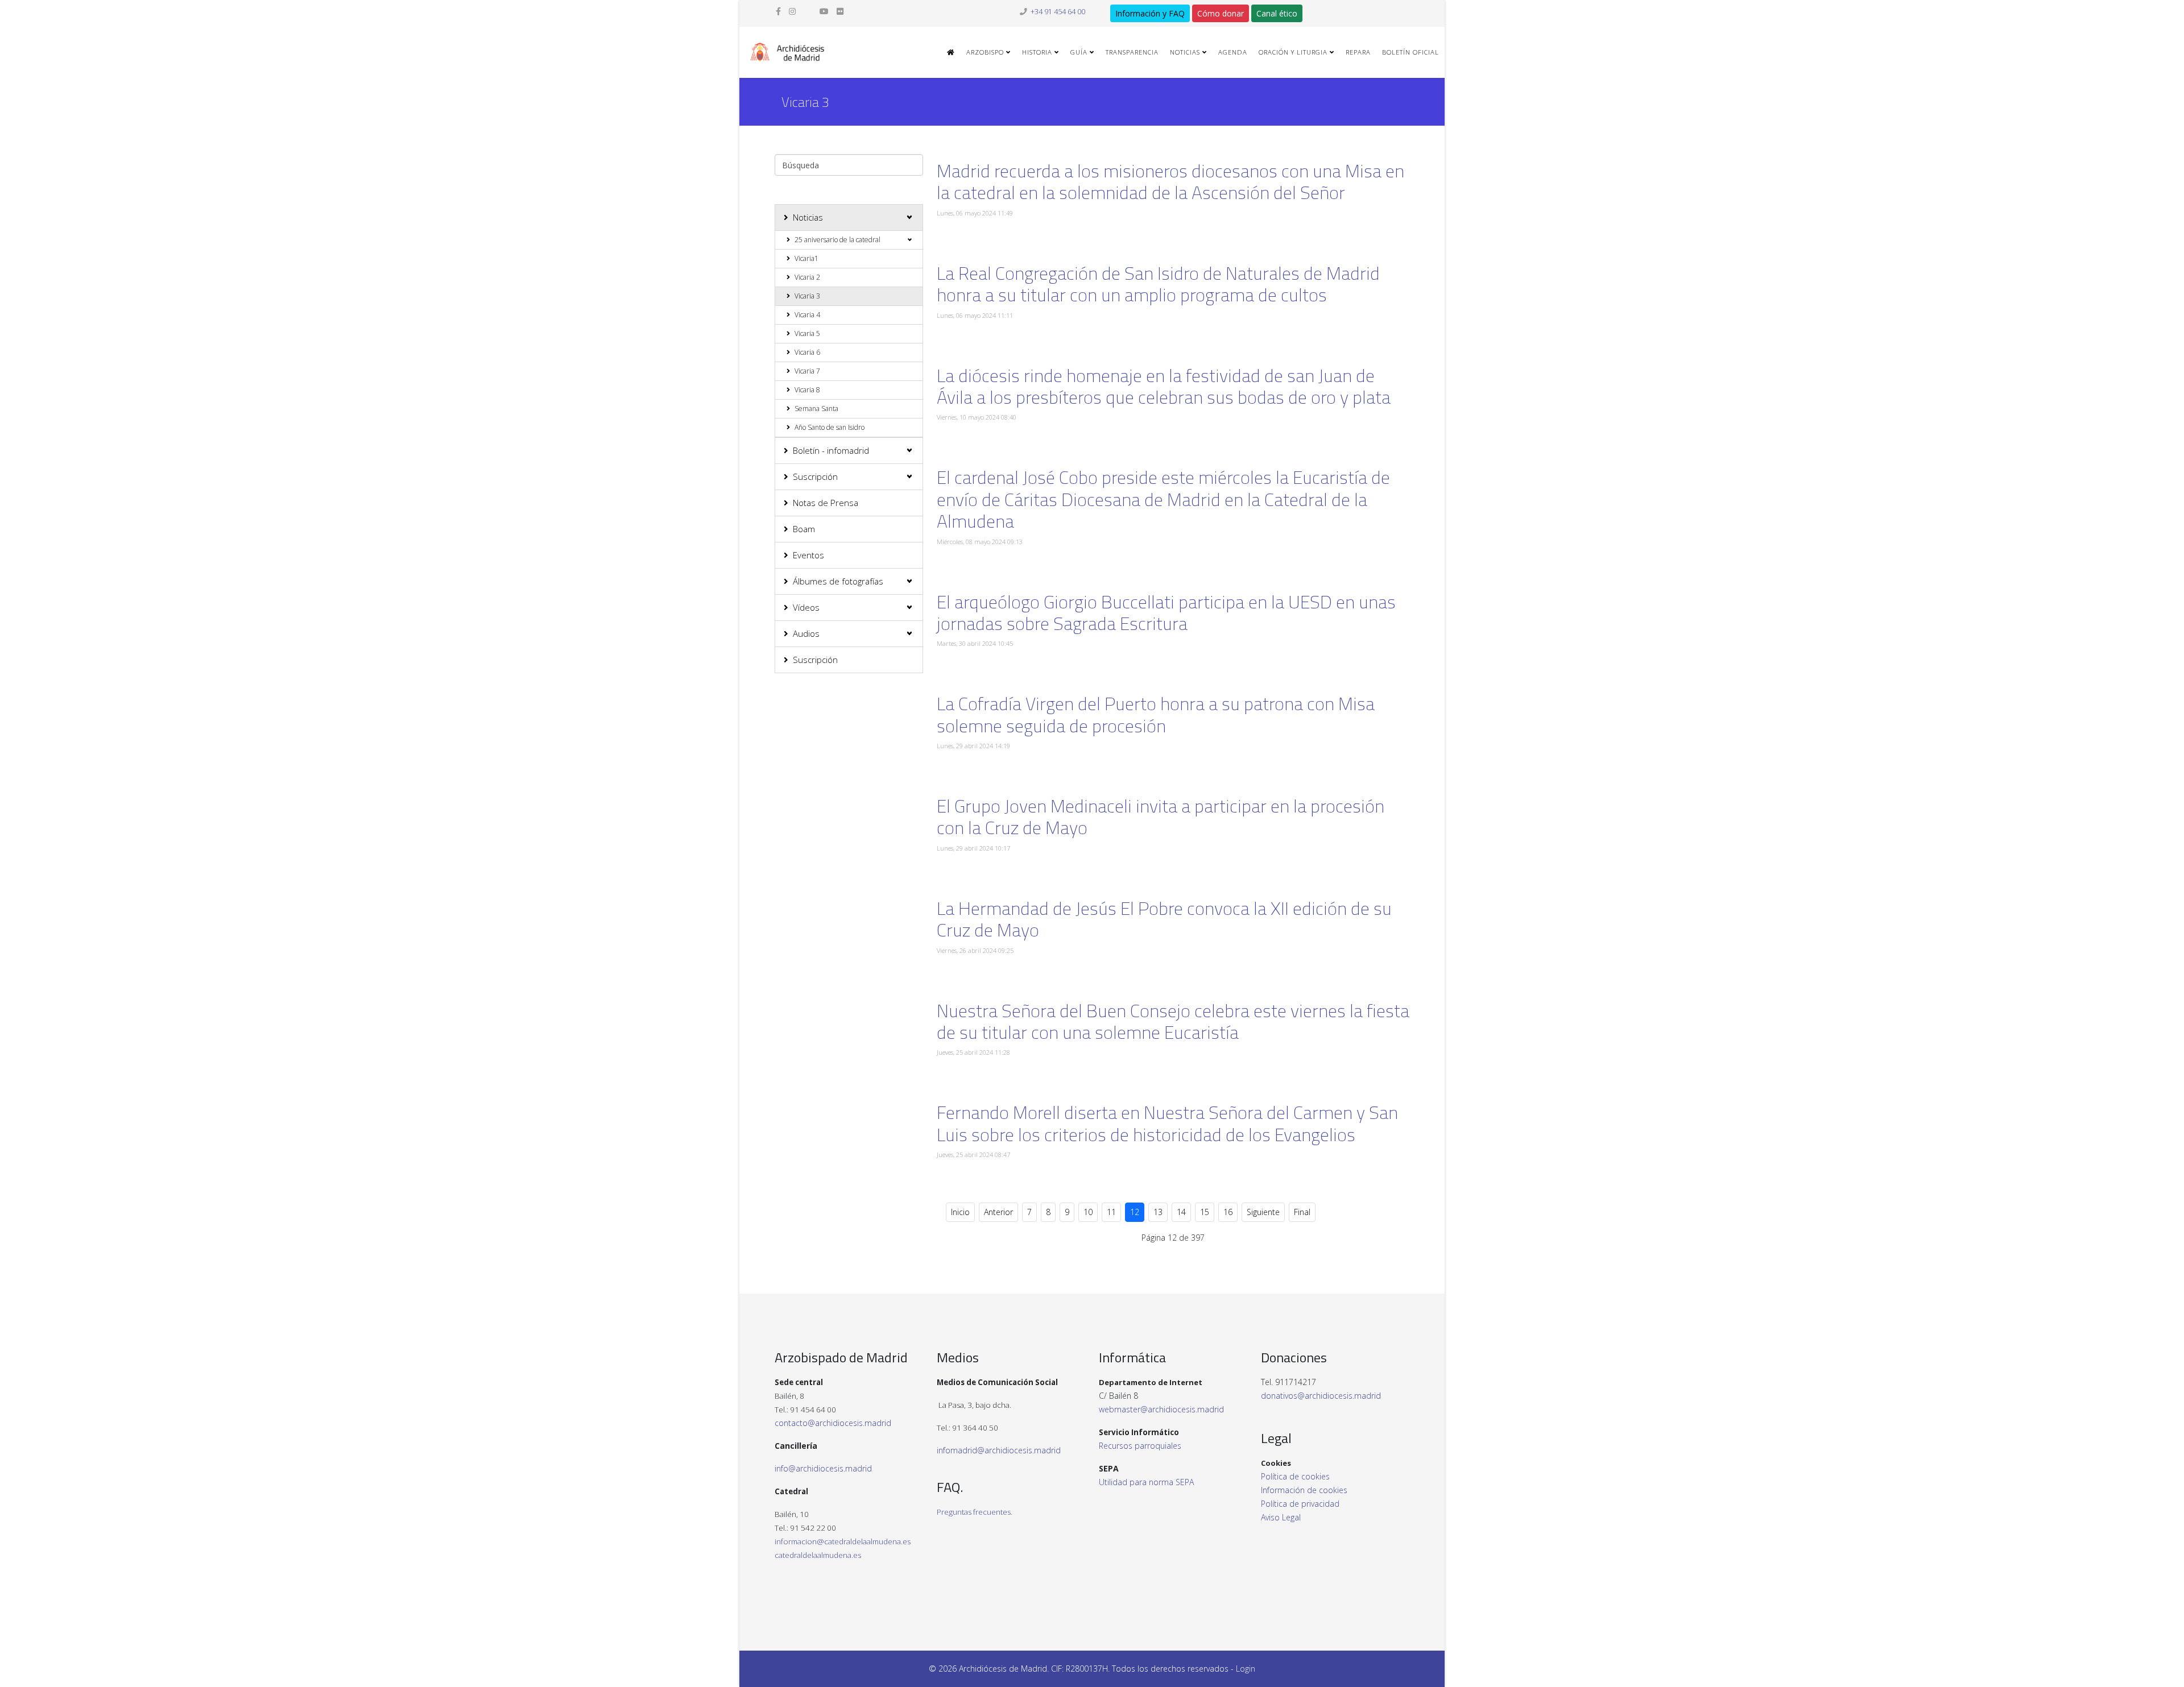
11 (1111, 1212)
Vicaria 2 (807, 277)
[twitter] (808, 11)
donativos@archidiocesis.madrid (1321, 1396)
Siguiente (1263, 1212)
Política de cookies (1295, 1476)
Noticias (1185, 52)
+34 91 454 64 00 (1058, 12)
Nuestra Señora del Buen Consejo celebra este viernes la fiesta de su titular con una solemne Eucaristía (1173, 1021)
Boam (804, 529)
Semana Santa (816, 409)
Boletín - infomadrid (831, 450)
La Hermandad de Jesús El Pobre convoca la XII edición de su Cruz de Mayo (1164, 919)
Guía (1079, 52)
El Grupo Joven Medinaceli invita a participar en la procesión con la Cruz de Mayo (1161, 816)
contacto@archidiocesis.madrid (833, 1423)
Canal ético (1277, 13)
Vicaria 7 (807, 371)
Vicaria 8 (807, 390)
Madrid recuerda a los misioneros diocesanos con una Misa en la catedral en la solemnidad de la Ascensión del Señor (1170, 181)
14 (1181, 1212)
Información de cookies (1304, 1490)
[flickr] (840, 11)
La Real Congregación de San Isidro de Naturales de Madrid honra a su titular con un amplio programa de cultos (1158, 284)
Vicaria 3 (807, 296)
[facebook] (778, 11)
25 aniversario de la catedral (837, 240)
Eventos (808, 555)
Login (1246, 1669)
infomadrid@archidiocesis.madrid (999, 1450)
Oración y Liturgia (1293, 52)
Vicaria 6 (807, 352)
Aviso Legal (1281, 1517)
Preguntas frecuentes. (975, 1512)
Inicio (960, 1212)
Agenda (1233, 52)
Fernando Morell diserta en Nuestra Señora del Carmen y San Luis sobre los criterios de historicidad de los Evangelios (1167, 1123)
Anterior (998, 1212)
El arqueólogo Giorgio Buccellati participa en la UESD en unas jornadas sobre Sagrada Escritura (1166, 612)
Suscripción (815, 476)
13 (1158, 1212)
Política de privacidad (1300, 1504)
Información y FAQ (1150, 13)
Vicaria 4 (807, 315)
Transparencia (1132, 52)
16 (1228, 1212)
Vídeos (806, 607)
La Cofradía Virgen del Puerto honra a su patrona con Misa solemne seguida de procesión (1156, 714)
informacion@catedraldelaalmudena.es (843, 1541)
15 (1205, 1212)
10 (1088, 1212)
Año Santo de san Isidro (830, 427)
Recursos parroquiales (1140, 1446)
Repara (1358, 52)
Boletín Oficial (1410, 52)
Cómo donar (1221, 13)
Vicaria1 (806, 258)
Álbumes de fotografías (838, 581)
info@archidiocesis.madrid (823, 1468)
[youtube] (824, 11)
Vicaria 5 (807, 333)
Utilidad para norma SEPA (1146, 1482)
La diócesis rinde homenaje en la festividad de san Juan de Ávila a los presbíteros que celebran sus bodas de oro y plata (1164, 386)
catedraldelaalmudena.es (818, 1555)
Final (1302, 1212)
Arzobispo (985, 52)
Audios (806, 633)
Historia (1037, 52)
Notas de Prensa (826, 503)
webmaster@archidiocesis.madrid (1161, 1409)
